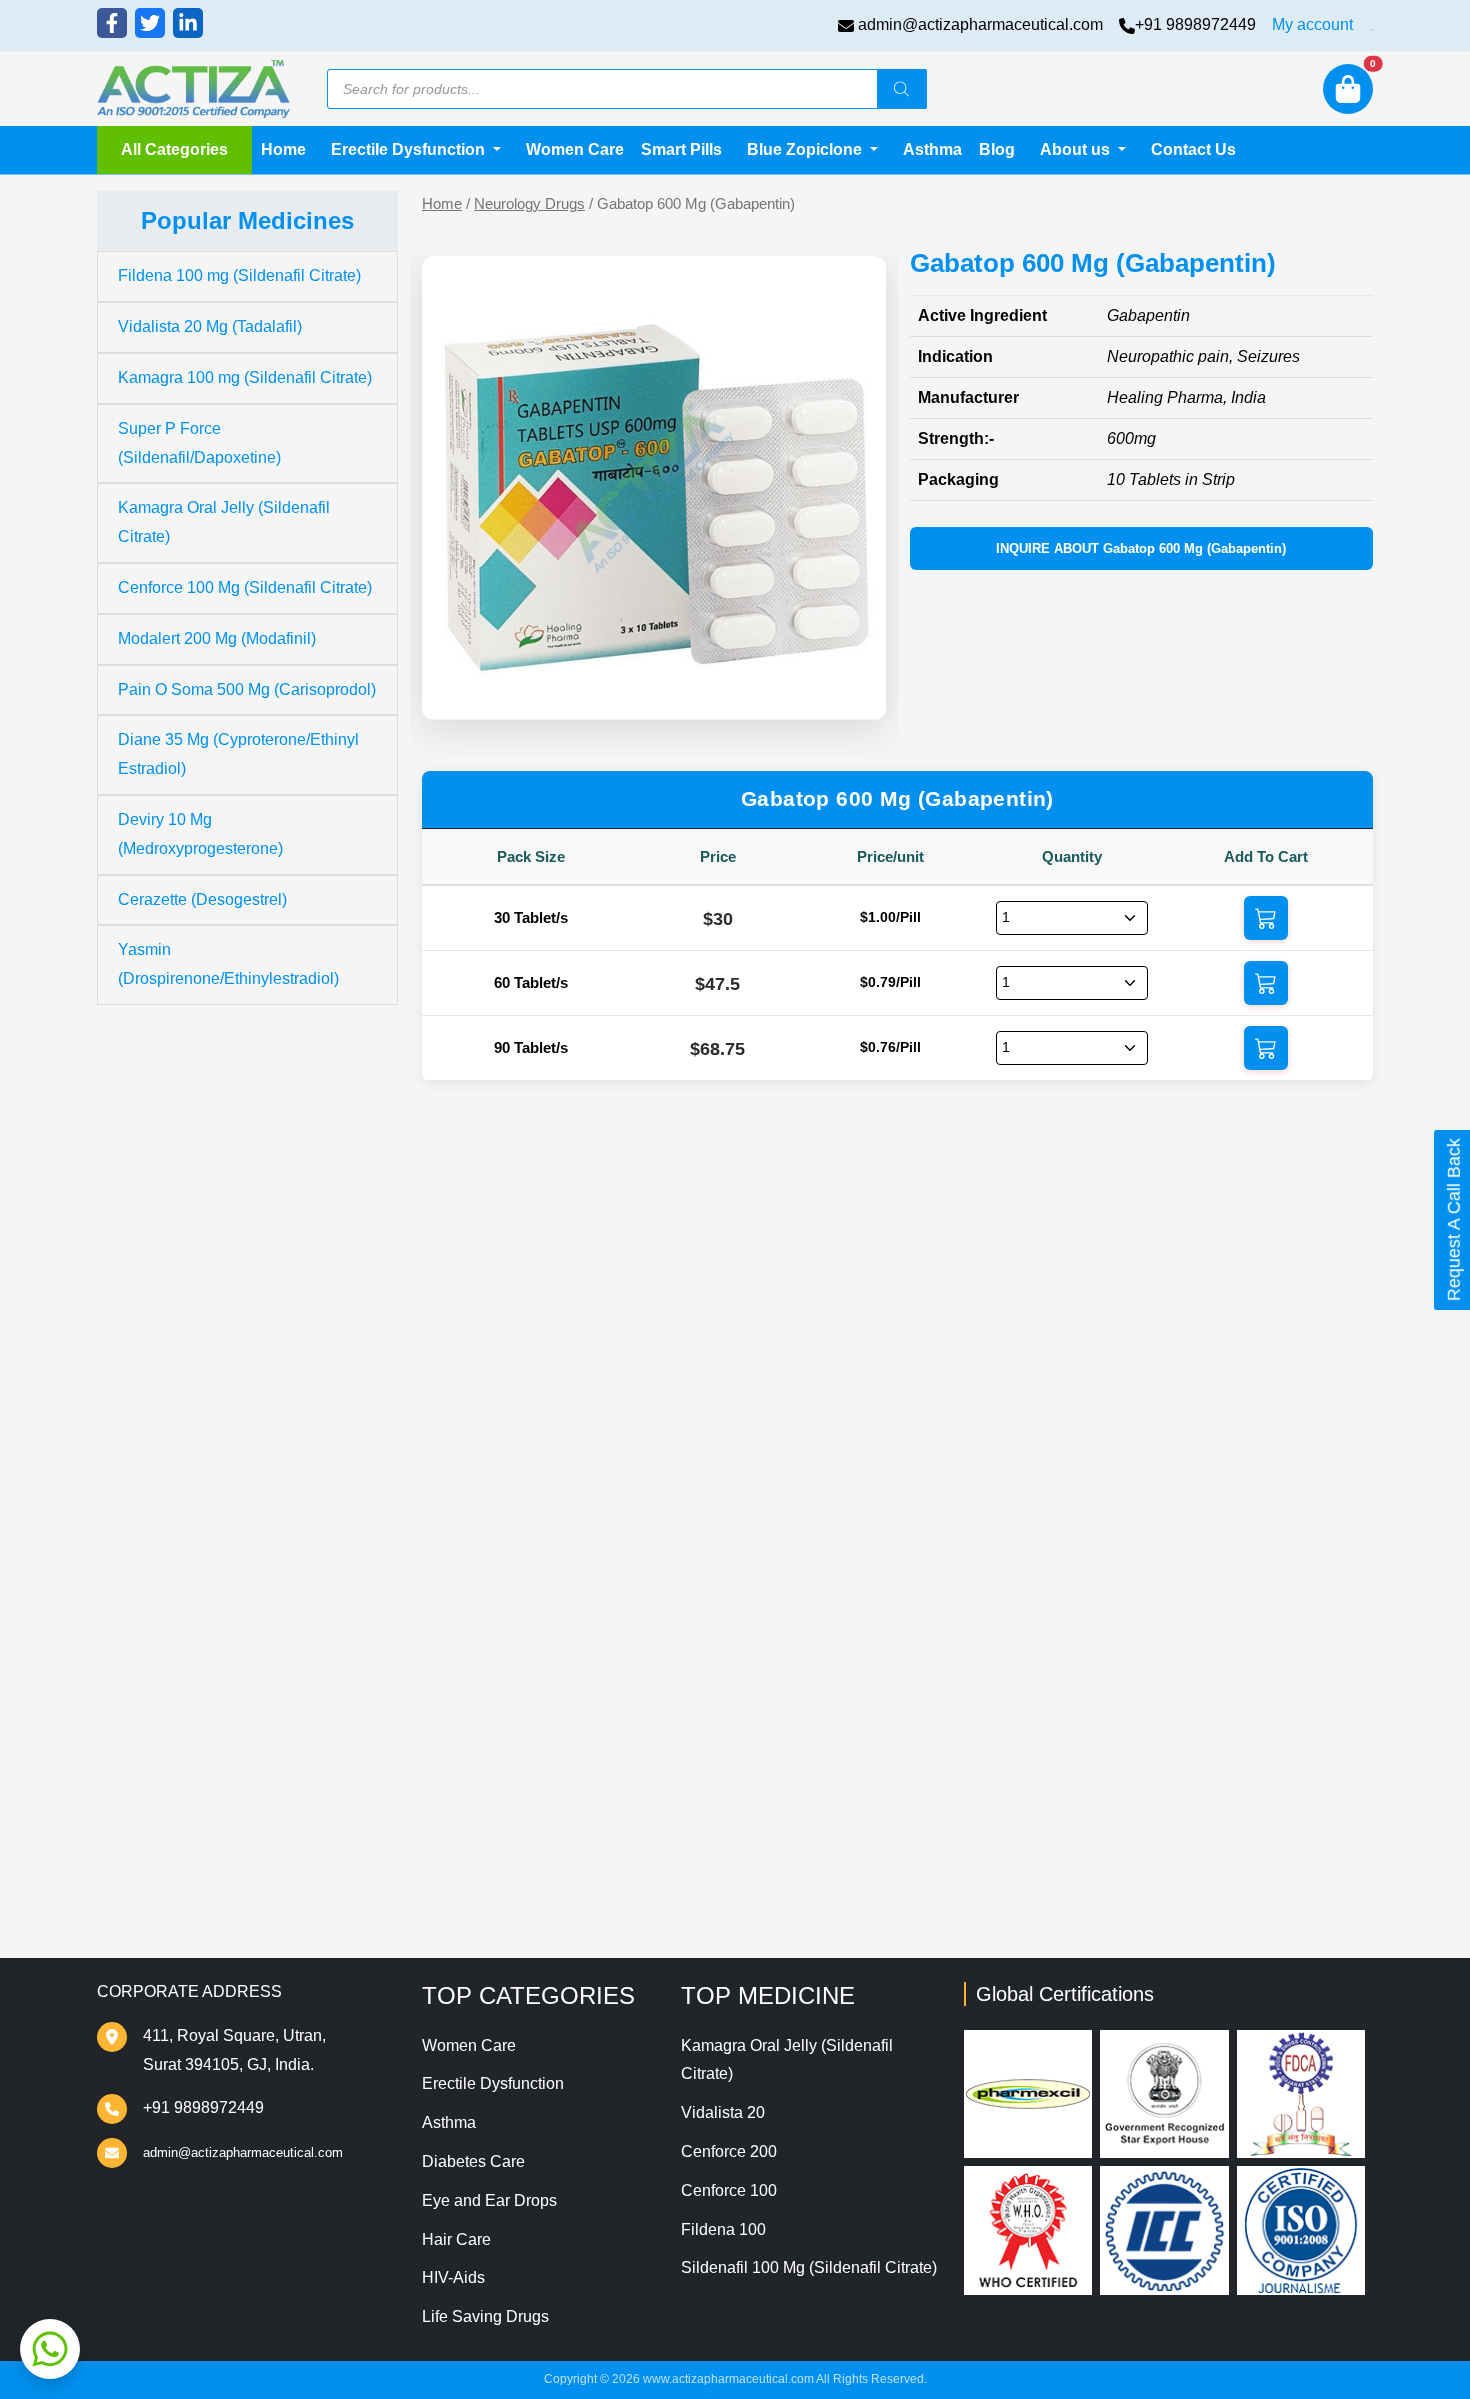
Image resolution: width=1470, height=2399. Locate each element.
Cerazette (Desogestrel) (202, 899)
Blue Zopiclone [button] (806, 149)
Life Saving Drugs (485, 2316)
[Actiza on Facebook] (112, 23)
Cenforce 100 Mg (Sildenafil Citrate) (245, 587)
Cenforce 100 (729, 2190)
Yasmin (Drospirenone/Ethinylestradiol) (228, 964)
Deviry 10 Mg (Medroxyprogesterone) (200, 834)
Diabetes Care (473, 2161)
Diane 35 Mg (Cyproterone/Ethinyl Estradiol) (238, 754)
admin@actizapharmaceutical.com (980, 24)
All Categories (174, 149)
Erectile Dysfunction (493, 2083)
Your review (504, 1454)
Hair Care (456, 2239)
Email (480, 1658)
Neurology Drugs (529, 204)
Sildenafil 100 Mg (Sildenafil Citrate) (809, 2267)
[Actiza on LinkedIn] (188, 23)
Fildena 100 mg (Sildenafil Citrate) (239, 275)
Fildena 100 (723, 2229)
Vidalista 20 (723, 2112)
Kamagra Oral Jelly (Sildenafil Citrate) (224, 522)
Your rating (495, 1422)
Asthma (932, 149)
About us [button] (1077, 149)
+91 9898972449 (1195, 24)
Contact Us (1193, 149)
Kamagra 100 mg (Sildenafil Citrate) (245, 377)
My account (1312, 24)
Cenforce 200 (729, 2151)
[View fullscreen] (855, 689)
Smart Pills (681, 149)
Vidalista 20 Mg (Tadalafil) (210, 326)
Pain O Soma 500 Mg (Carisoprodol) (247, 689)
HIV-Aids (453, 2277)
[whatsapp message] (50, 2349)
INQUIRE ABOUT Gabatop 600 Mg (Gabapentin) (1141, 548)
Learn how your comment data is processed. (946, 1835)
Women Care (575, 149)
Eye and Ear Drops (489, 2200)
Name (482, 1577)
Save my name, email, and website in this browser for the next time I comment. (784, 1739)
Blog (997, 149)
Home (283, 149)
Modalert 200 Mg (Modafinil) (217, 638)
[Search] (902, 89)
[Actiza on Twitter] (150, 23)
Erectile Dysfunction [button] (410, 149)
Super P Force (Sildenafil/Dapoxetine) (199, 443)
